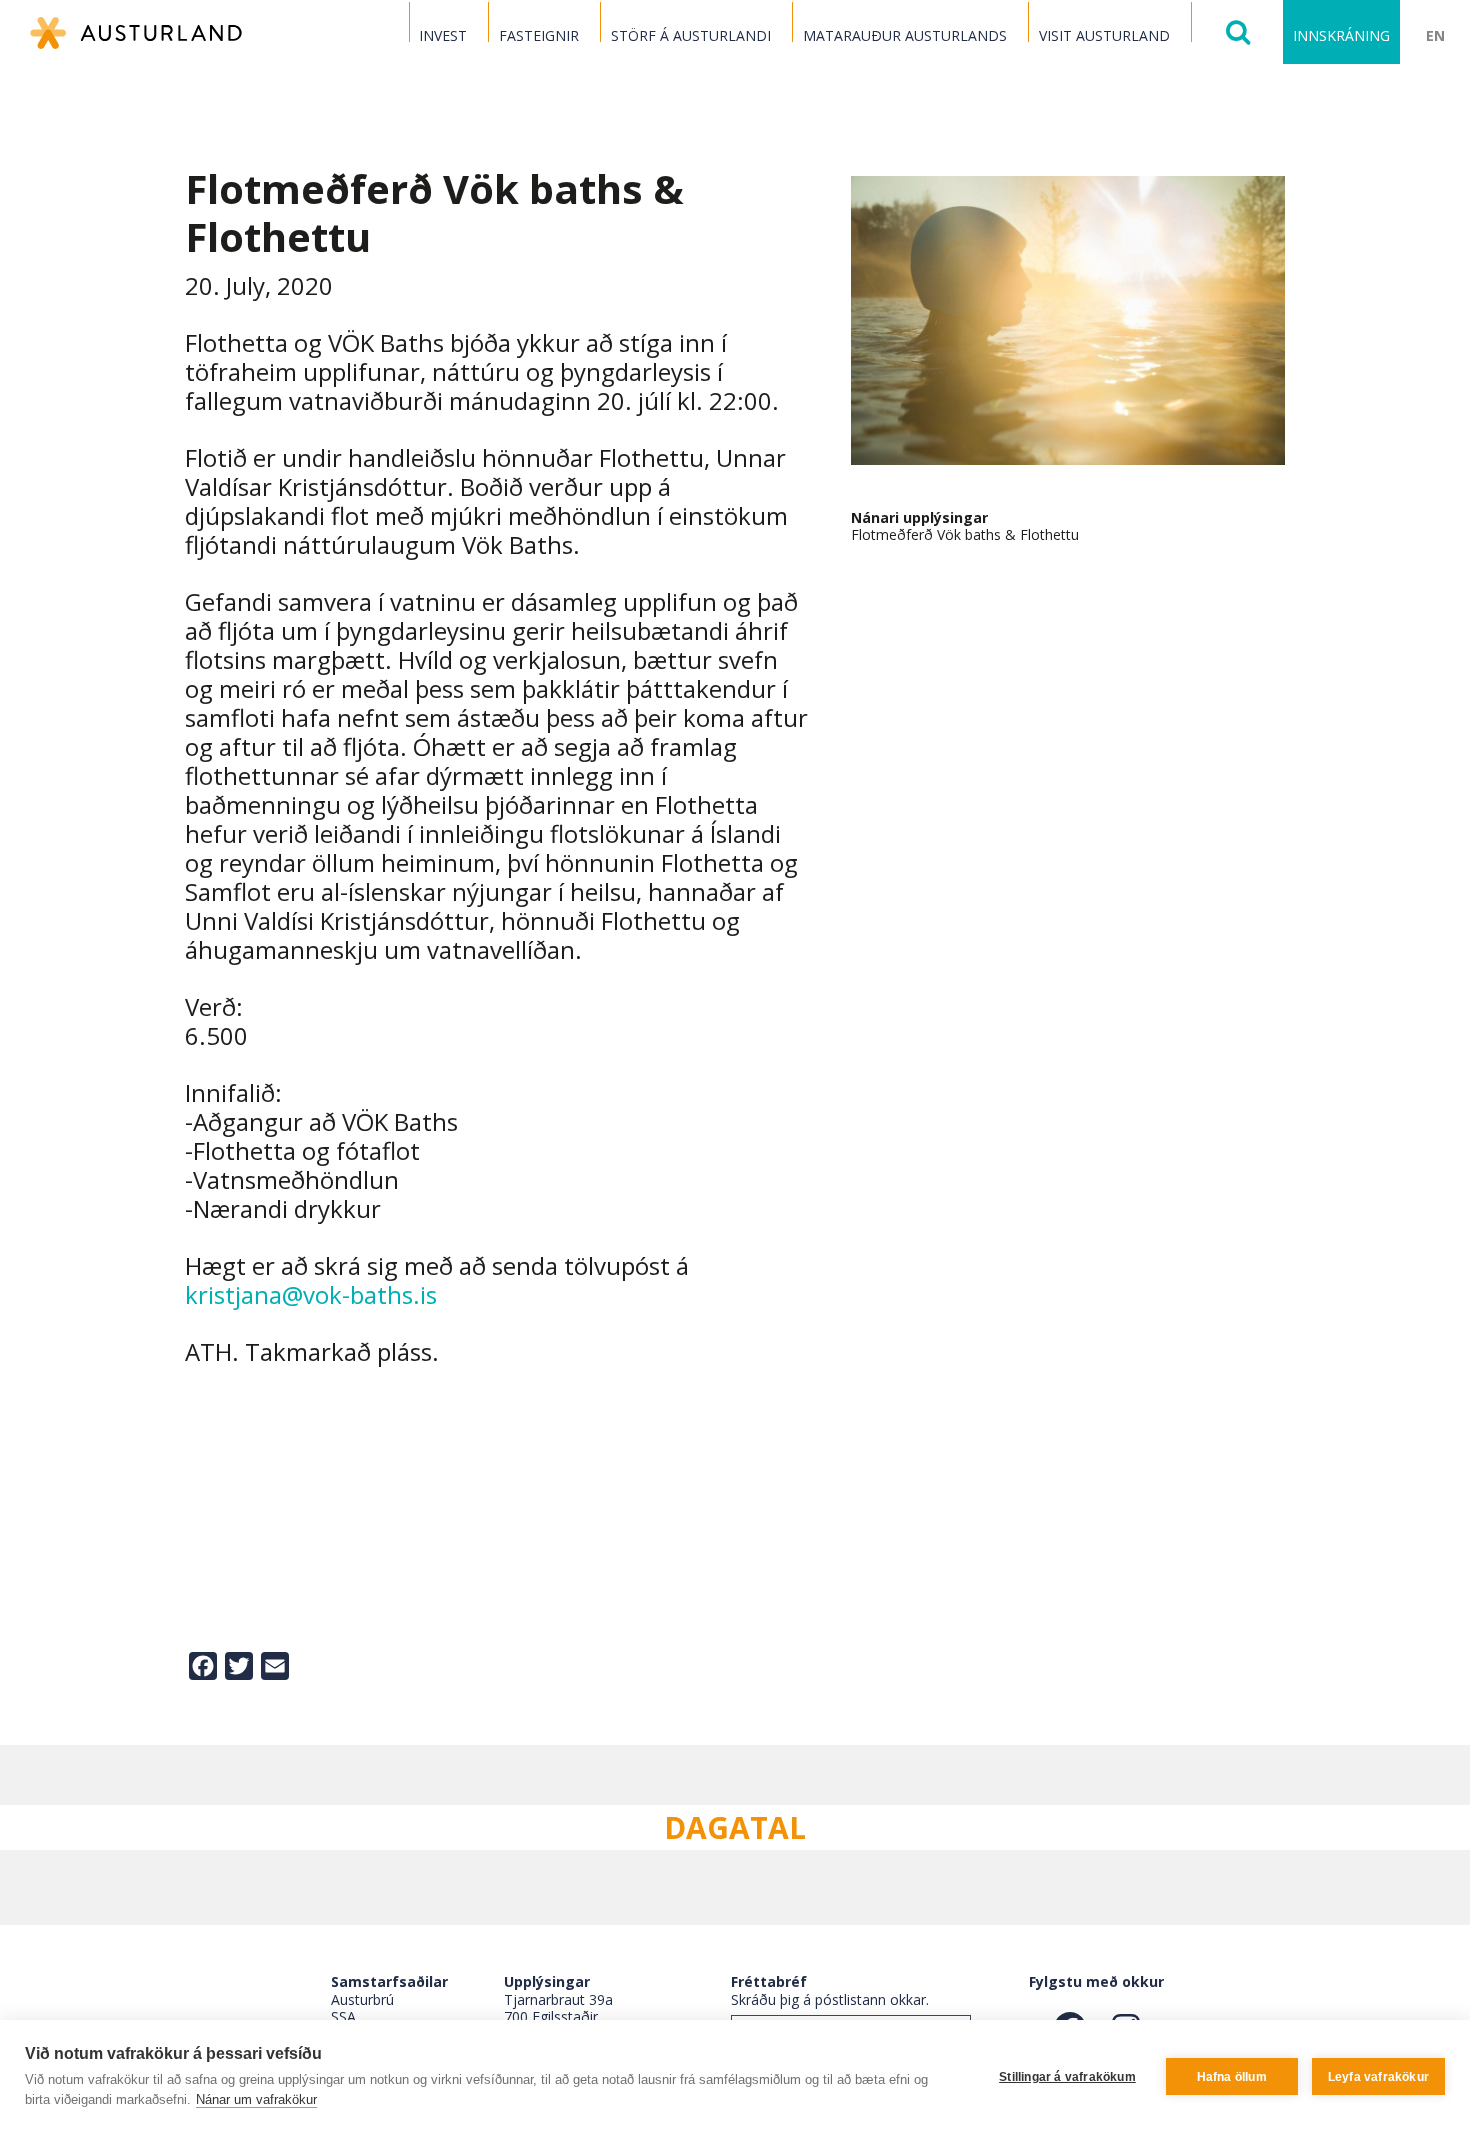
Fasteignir (539, 35)
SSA (343, 2016)
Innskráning (1341, 35)
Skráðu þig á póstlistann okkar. (830, 1999)
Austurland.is (136, 33)
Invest (443, 35)
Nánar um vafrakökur (256, 2099)
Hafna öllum (1232, 2077)
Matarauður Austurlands (905, 35)
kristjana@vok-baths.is (311, 1294)
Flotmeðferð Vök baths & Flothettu (965, 534)
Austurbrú (362, 1999)
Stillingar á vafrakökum (1067, 2077)
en (1435, 35)
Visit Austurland (1104, 35)
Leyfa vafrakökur (1378, 2077)
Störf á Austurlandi (691, 35)
